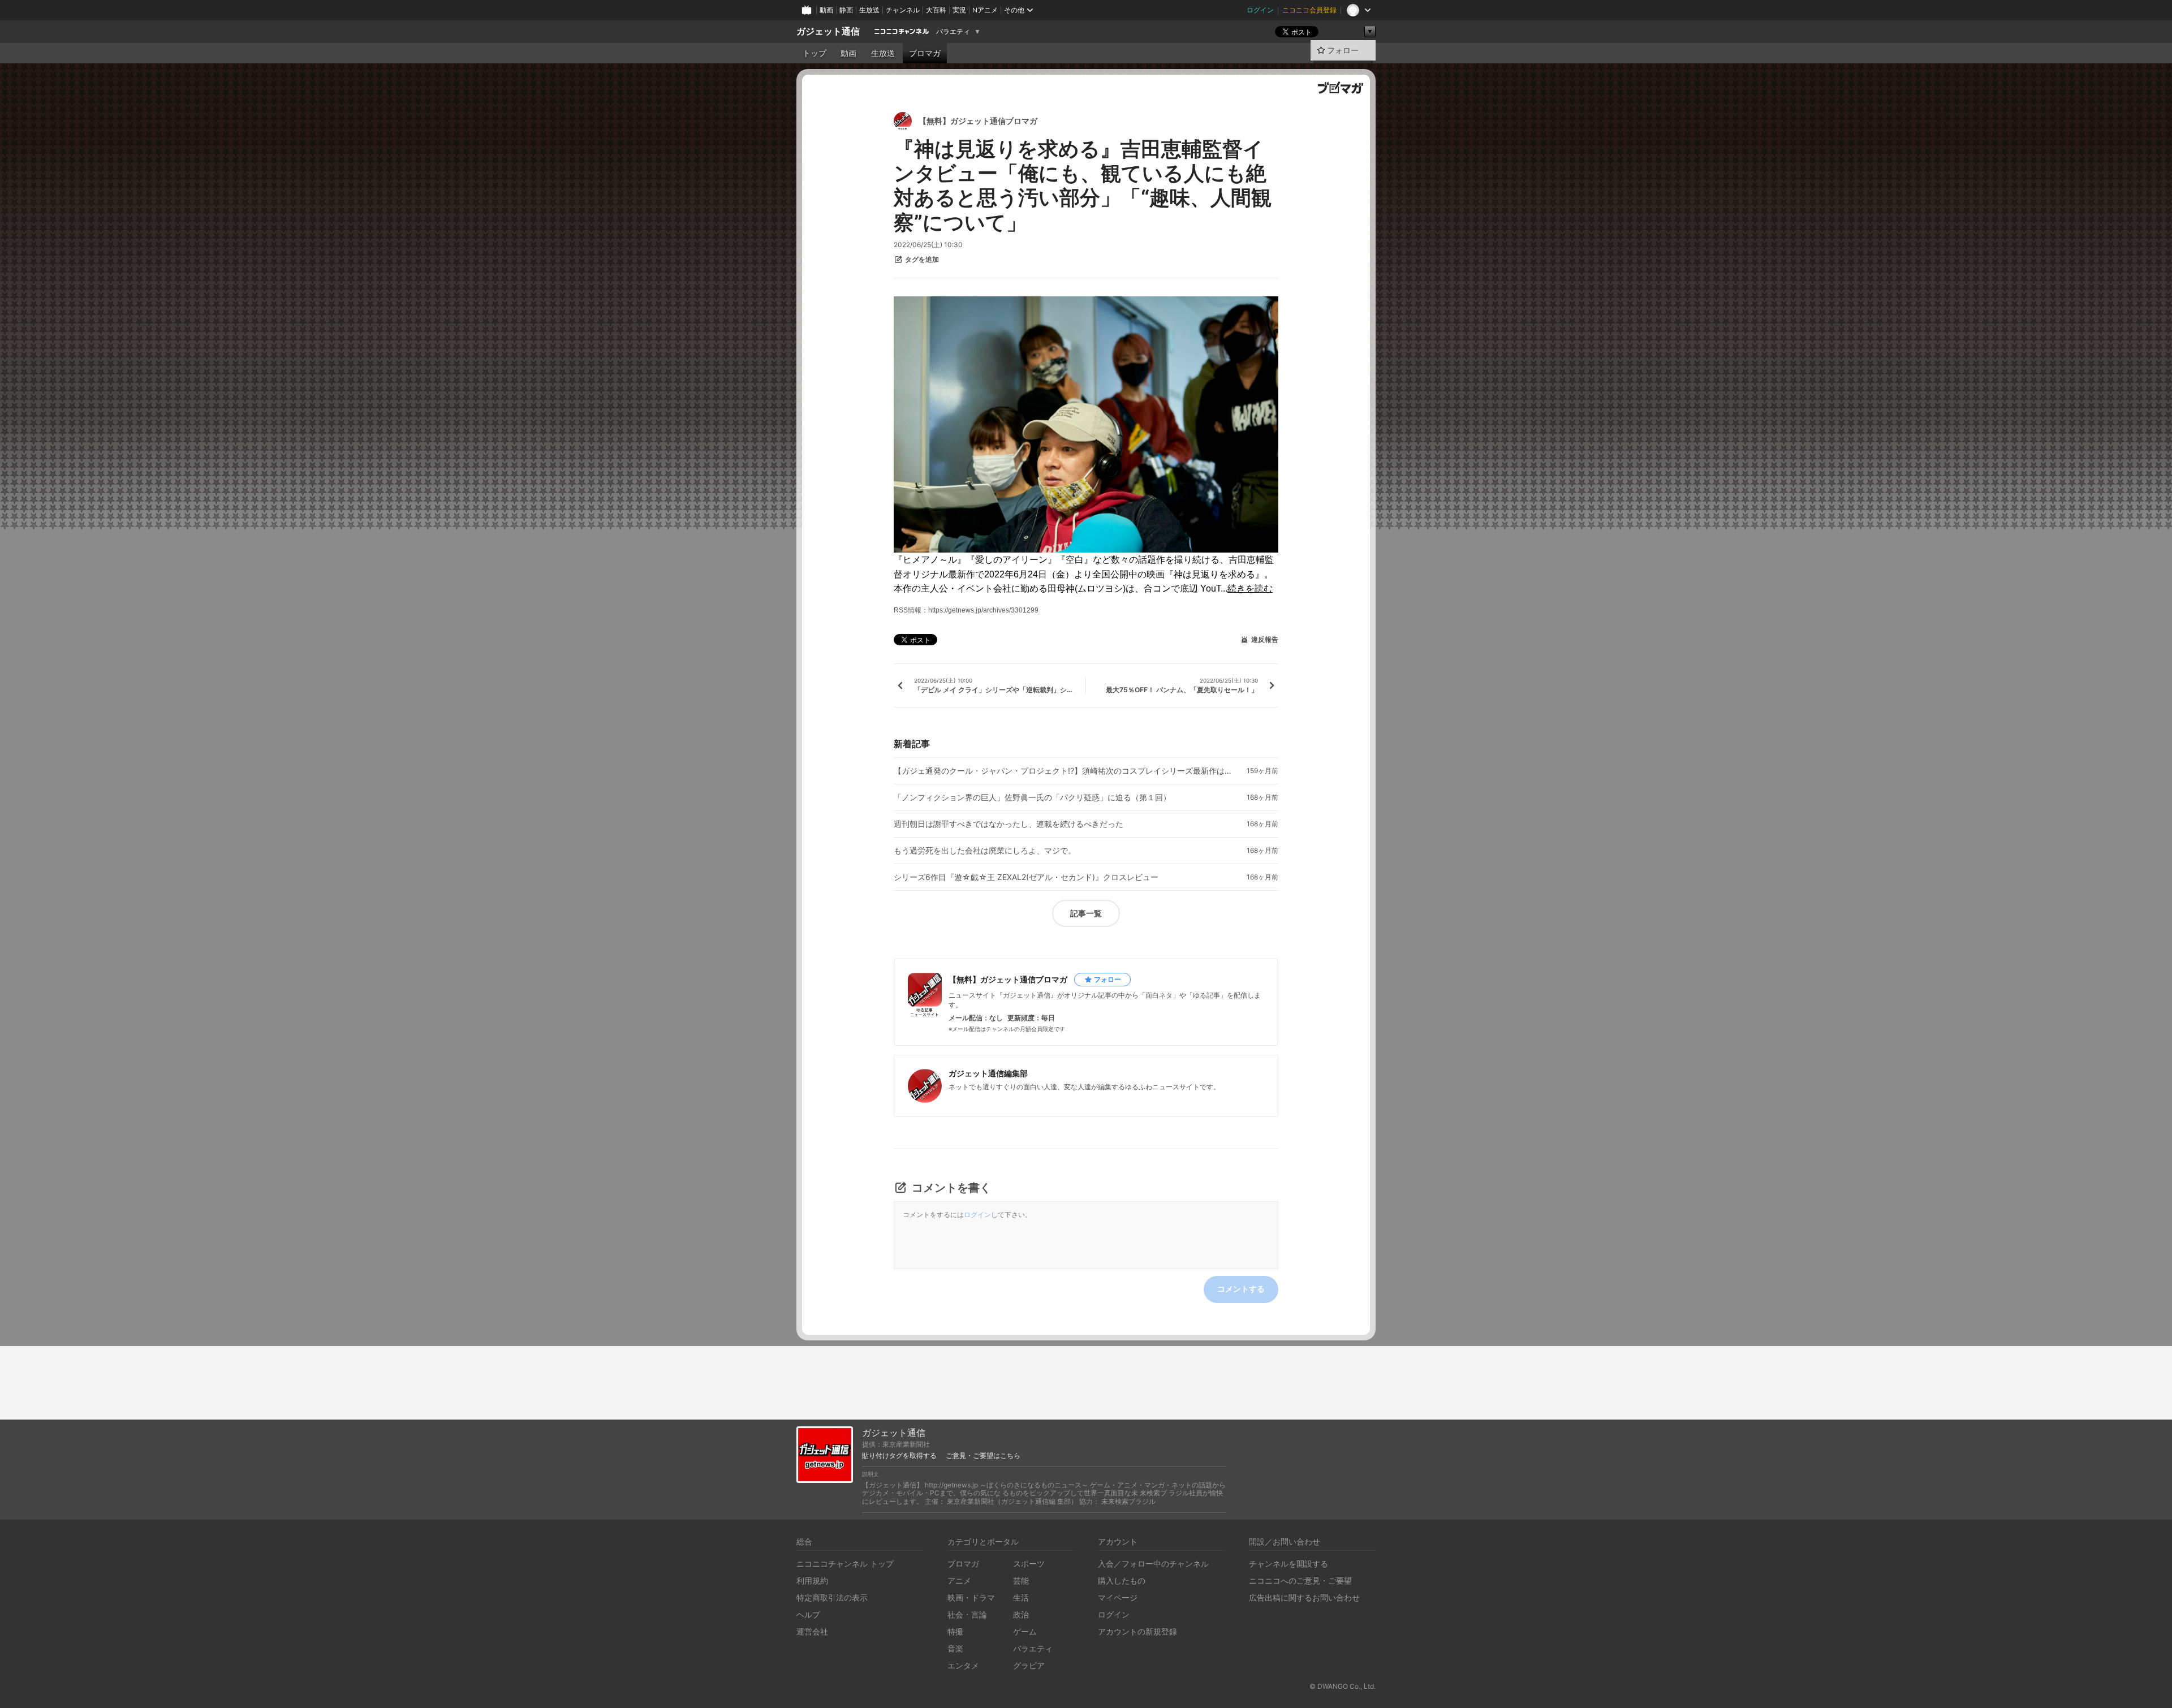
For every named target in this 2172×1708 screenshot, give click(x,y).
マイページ (1118, 1597)
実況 (959, 10)
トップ (815, 53)
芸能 (1021, 1580)
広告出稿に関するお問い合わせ (1304, 1597)
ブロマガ (925, 53)
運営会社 (812, 1631)
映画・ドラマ (971, 1597)
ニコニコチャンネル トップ (845, 1563)
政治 (1021, 1614)
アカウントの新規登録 (1137, 1631)
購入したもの (1122, 1580)
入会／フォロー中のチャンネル (1153, 1563)
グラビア (1029, 1665)
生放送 (869, 10)
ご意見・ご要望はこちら (983, 1456)
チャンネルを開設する (1288, 1563)
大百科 (936, 10)
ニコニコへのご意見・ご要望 (1300, 1580)
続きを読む (1250, 588)
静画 (846, 10)
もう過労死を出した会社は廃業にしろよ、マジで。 (985, 851)
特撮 (955, 1631)
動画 (826, 10)
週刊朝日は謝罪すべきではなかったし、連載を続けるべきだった (1009, 824)
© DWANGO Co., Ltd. (1343, 1686)
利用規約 (812, 1580)
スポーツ (1029, 1563)
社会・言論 (967, 1614)
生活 (1021, 1597)
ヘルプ (808, 1614)
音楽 (955, 1648)
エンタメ (963, 1665)
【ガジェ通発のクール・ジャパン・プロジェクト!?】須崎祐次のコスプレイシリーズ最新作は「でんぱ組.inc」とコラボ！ (1063, 771)
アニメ (959, 1580)
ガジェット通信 (828, 31)
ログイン (1260, 10)
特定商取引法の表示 (832, 1597)
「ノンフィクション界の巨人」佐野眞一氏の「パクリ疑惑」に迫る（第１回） (1032, 797)
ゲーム (1025, 1631)
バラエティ (953, 32)
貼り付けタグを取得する (899, 1456)
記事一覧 (1086, 913)
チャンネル (903, 10)
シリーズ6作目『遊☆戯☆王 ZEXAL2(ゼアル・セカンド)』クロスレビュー (1026, 877)
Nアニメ (985, 10)
